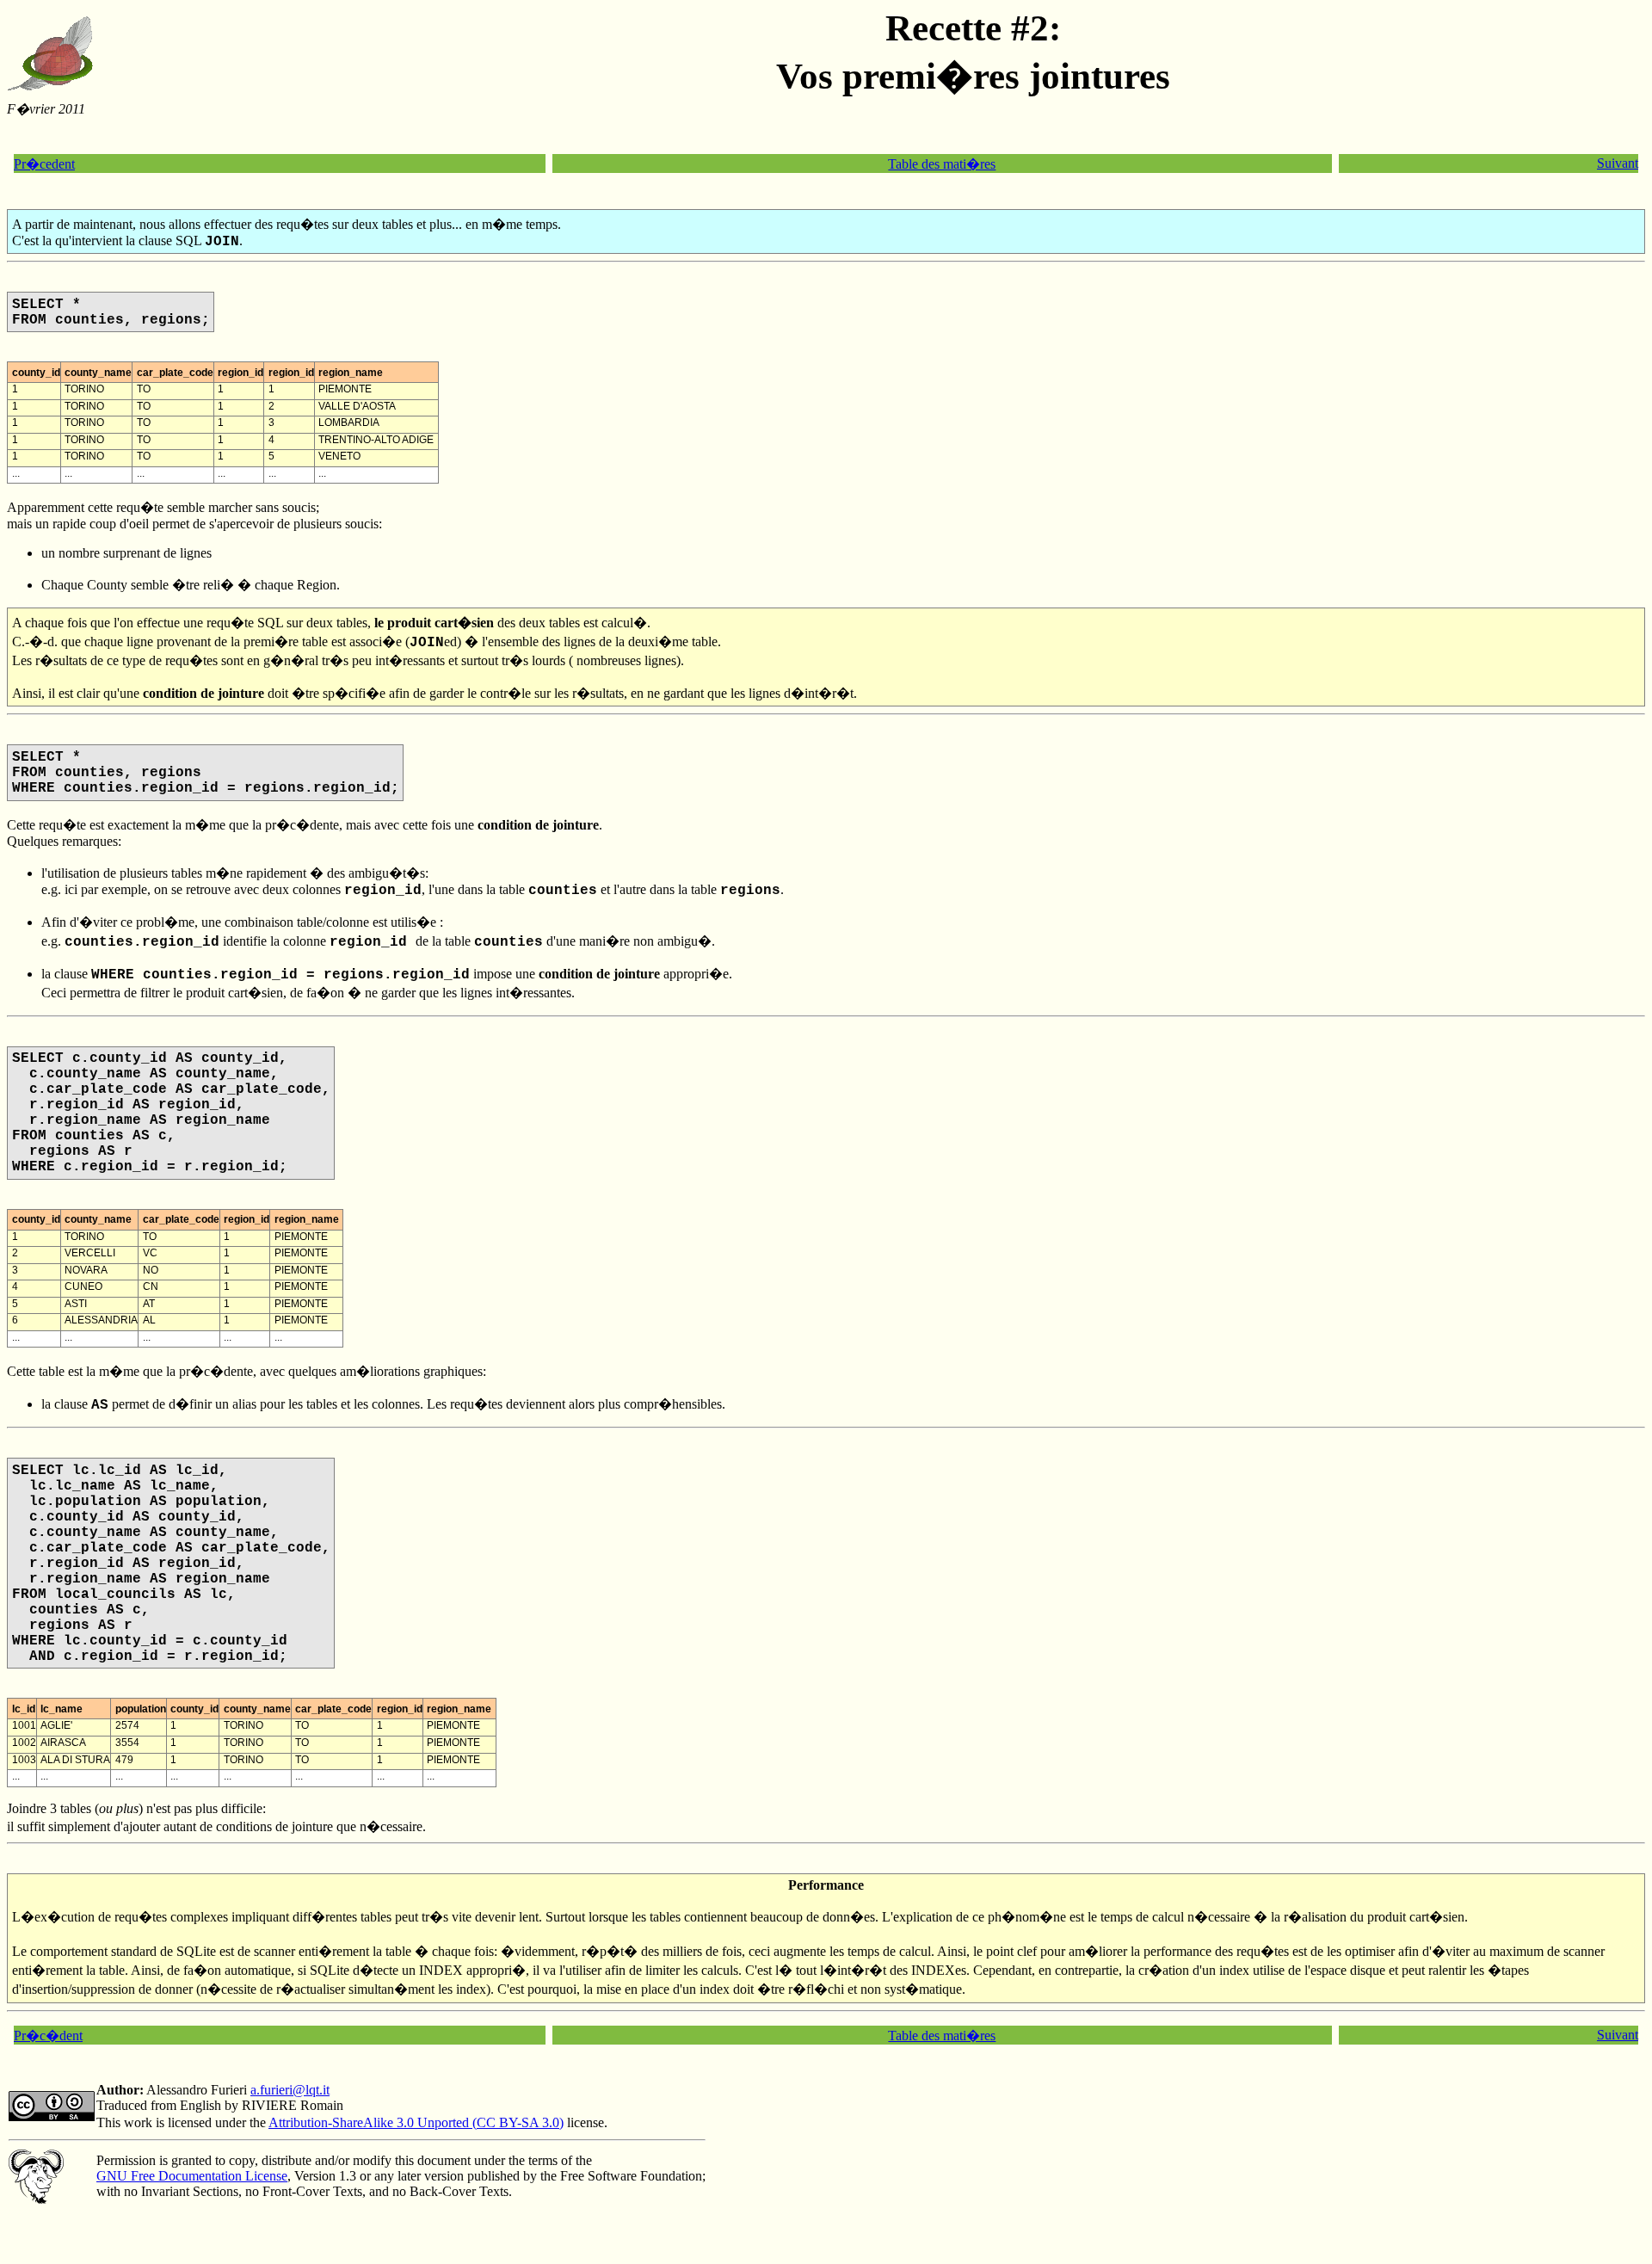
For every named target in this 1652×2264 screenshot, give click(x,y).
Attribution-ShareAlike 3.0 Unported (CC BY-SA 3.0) (416, 2122)
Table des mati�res (942, 164)
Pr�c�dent (48, 2036)
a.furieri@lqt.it (290, 2090)
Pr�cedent (44, 164)
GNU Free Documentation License (192, 2176)
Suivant (1618, 163)
